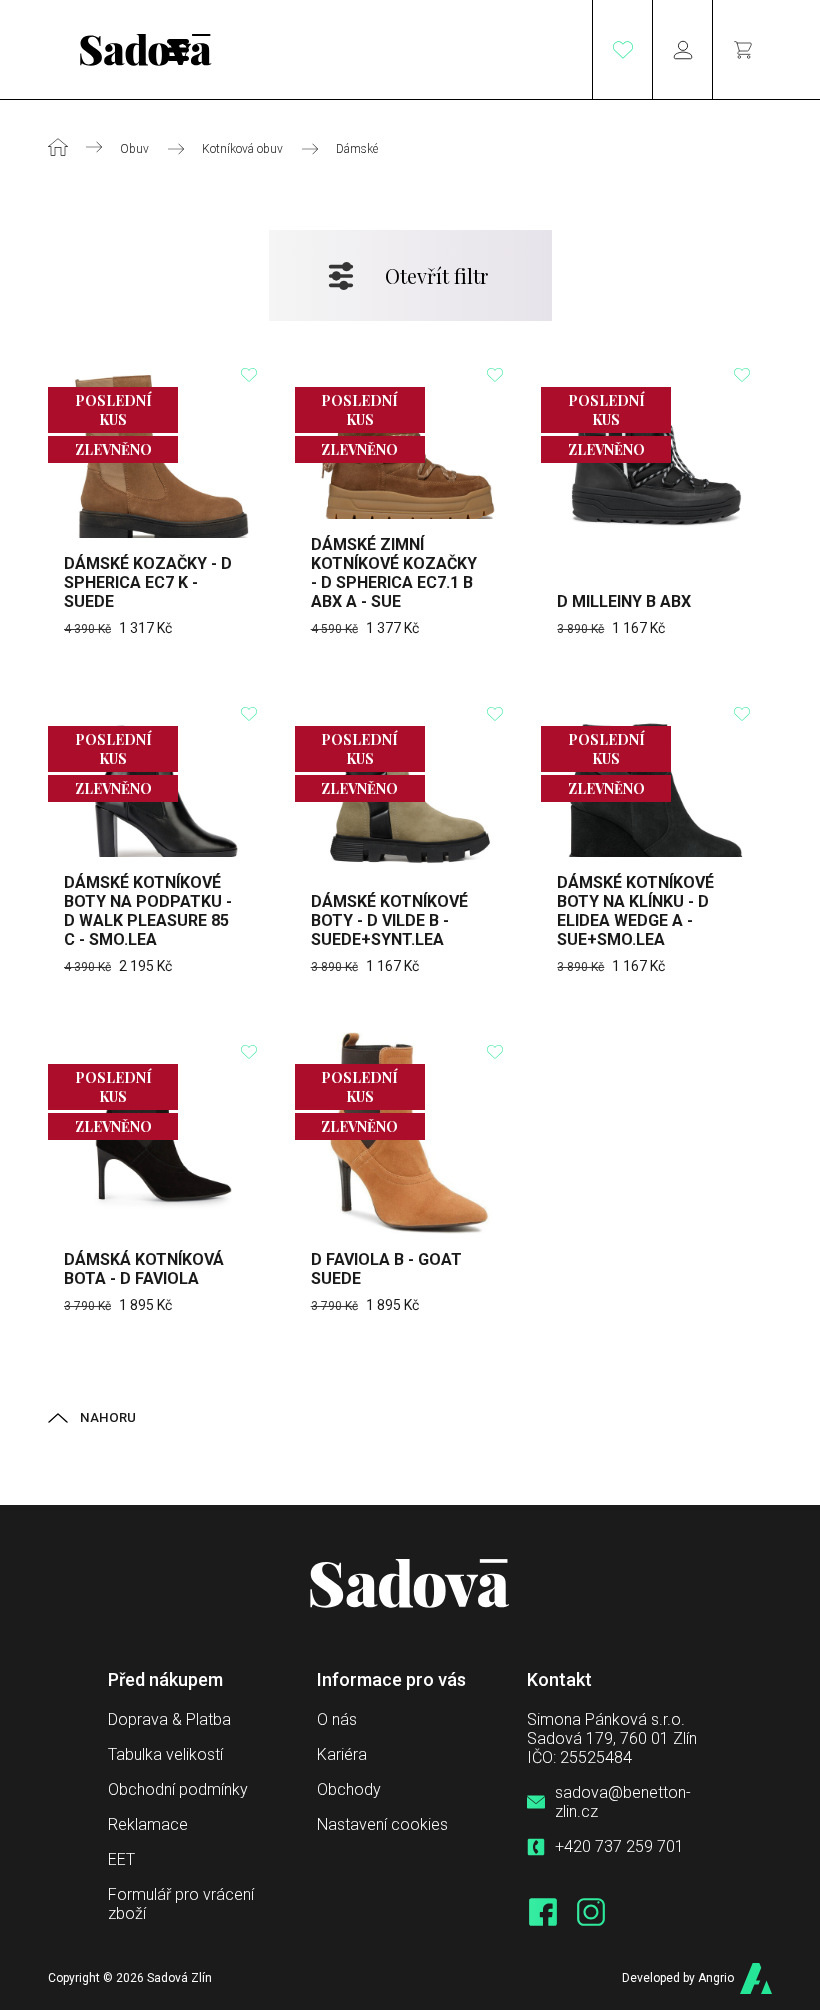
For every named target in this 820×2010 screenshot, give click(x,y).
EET (121, 1859)
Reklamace (148, 1824)
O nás (337, 1719)
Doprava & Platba (169, 1719)
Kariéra (342, 1754)
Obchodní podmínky (178, 1789)
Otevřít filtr (436, 275)
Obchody (349, 1789)
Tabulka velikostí (165, 1754)
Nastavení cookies (382, 1824)
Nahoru (108, 1417)
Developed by (678, 1978)
